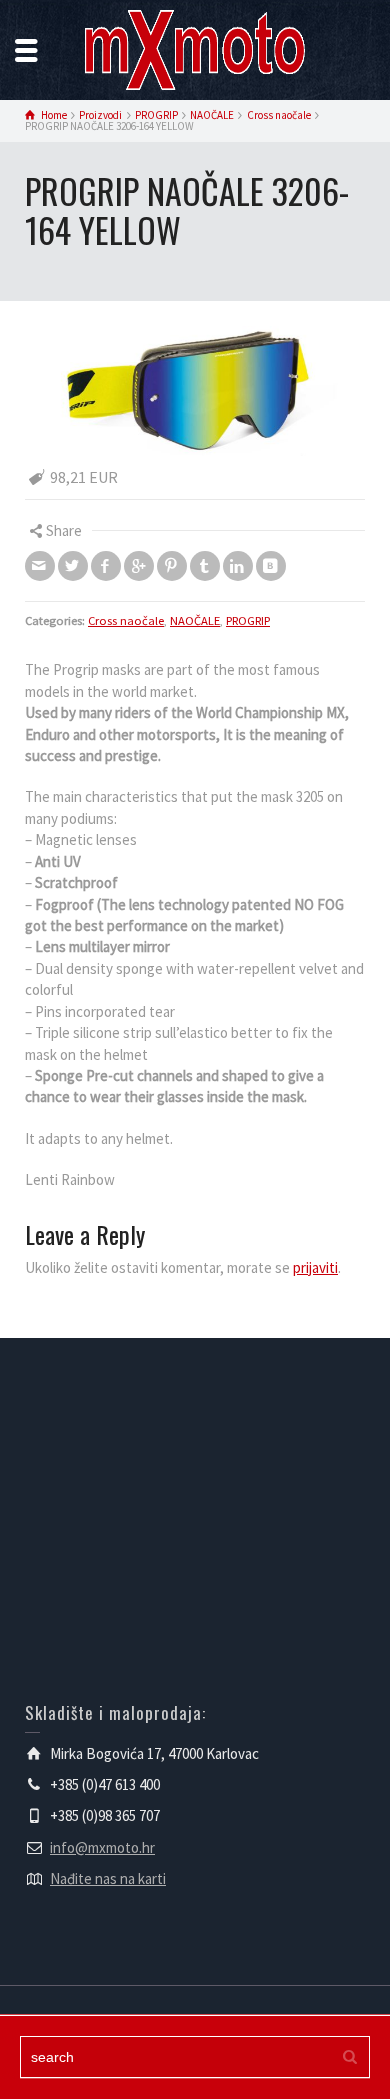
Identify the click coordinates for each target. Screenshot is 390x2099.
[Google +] (139, 566)
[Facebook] (106, 566)
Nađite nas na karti (108, 1878)
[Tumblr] (205, 566)
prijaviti (315, 1267)
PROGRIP (248, 620)
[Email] (40, 566)
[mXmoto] (195, 48)
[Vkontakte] (271, 566)
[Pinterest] (172, 566)
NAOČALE (195, 620)
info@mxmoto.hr (102, 1847)
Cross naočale (126, 620)
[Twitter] (73, 566)
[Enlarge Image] (195, 391)
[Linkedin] (238, 566)
